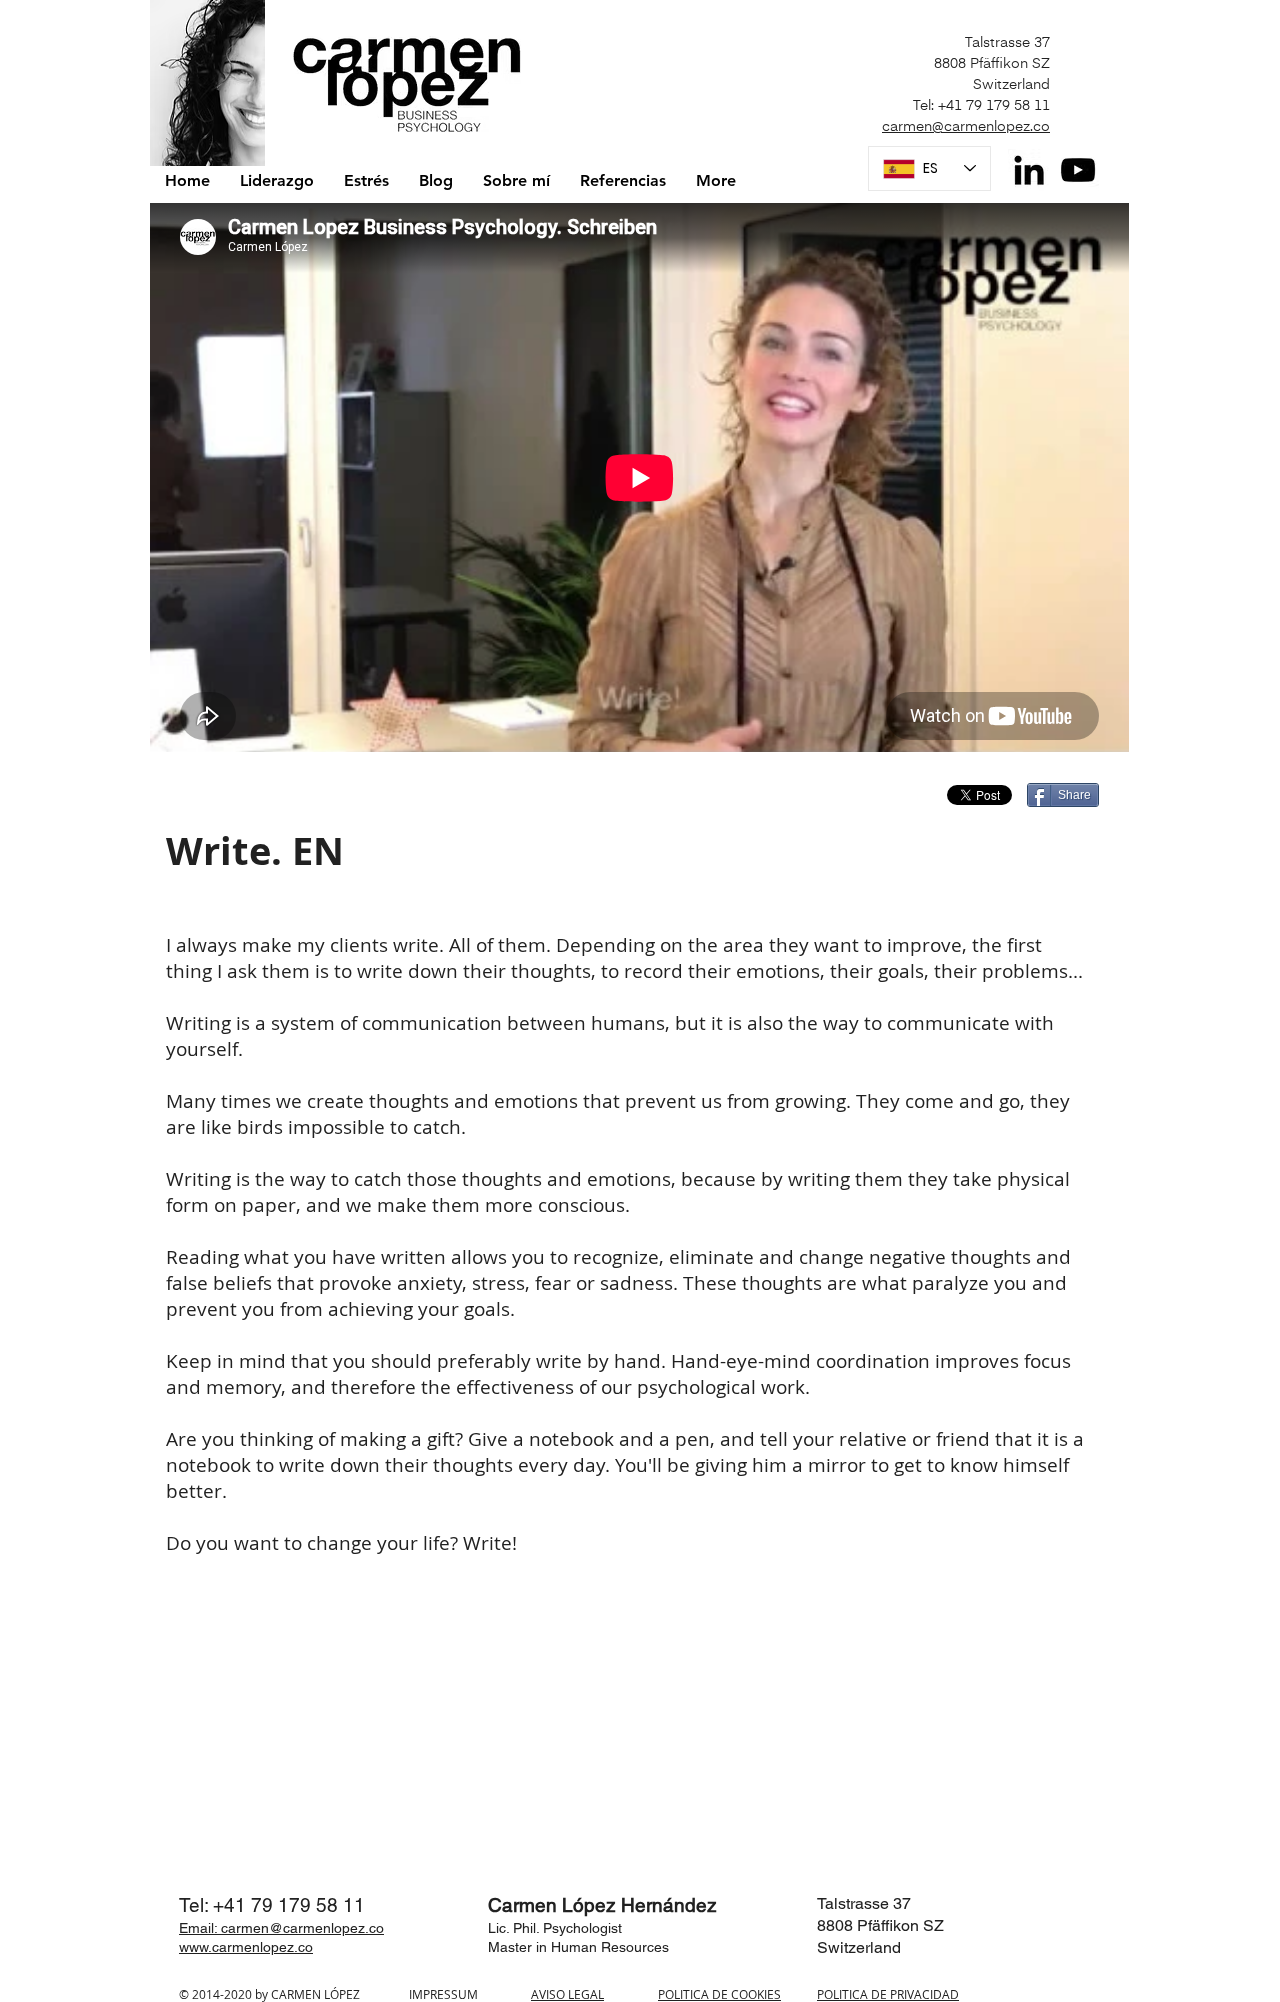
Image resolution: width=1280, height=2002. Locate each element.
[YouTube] (1078, 170)
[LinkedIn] (1029, 170)
